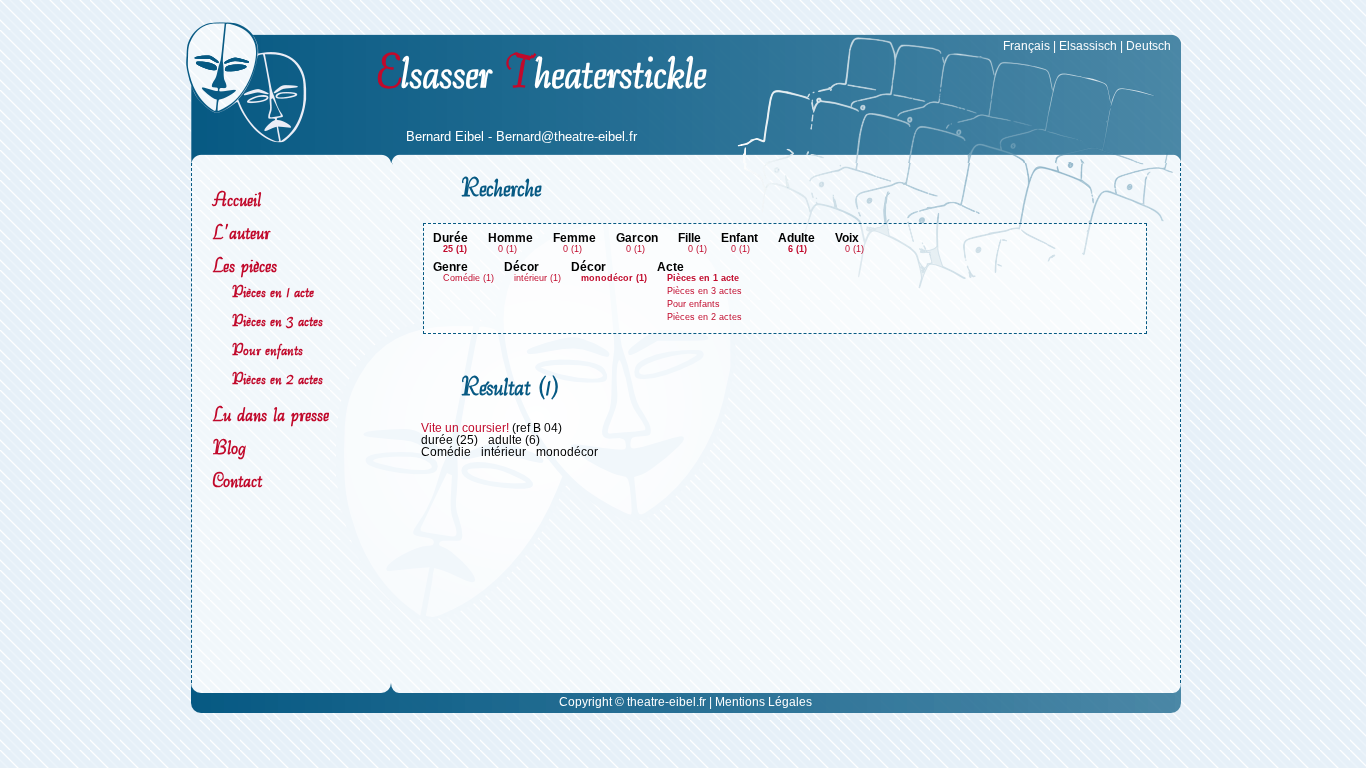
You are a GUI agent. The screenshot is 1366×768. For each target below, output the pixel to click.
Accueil (236, 199)
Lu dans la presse (270, 414)
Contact (237, 480)
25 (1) (455, 249)
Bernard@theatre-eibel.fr (566, 137)
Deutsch (1148, 46)
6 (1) (797, 249)
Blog (229, 447)
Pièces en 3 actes (277, 320)
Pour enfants (267, 349)
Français (1026, 46)
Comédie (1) (468, 278)
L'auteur (241, 232)
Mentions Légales (763, 702)
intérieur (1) (537, 278)
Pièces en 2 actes (277, 378)
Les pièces (244, 265)
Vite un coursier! (465, 428)
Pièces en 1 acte (273, 291)
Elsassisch (1088, 46)
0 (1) (507, 249)
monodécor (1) (614, 278)
